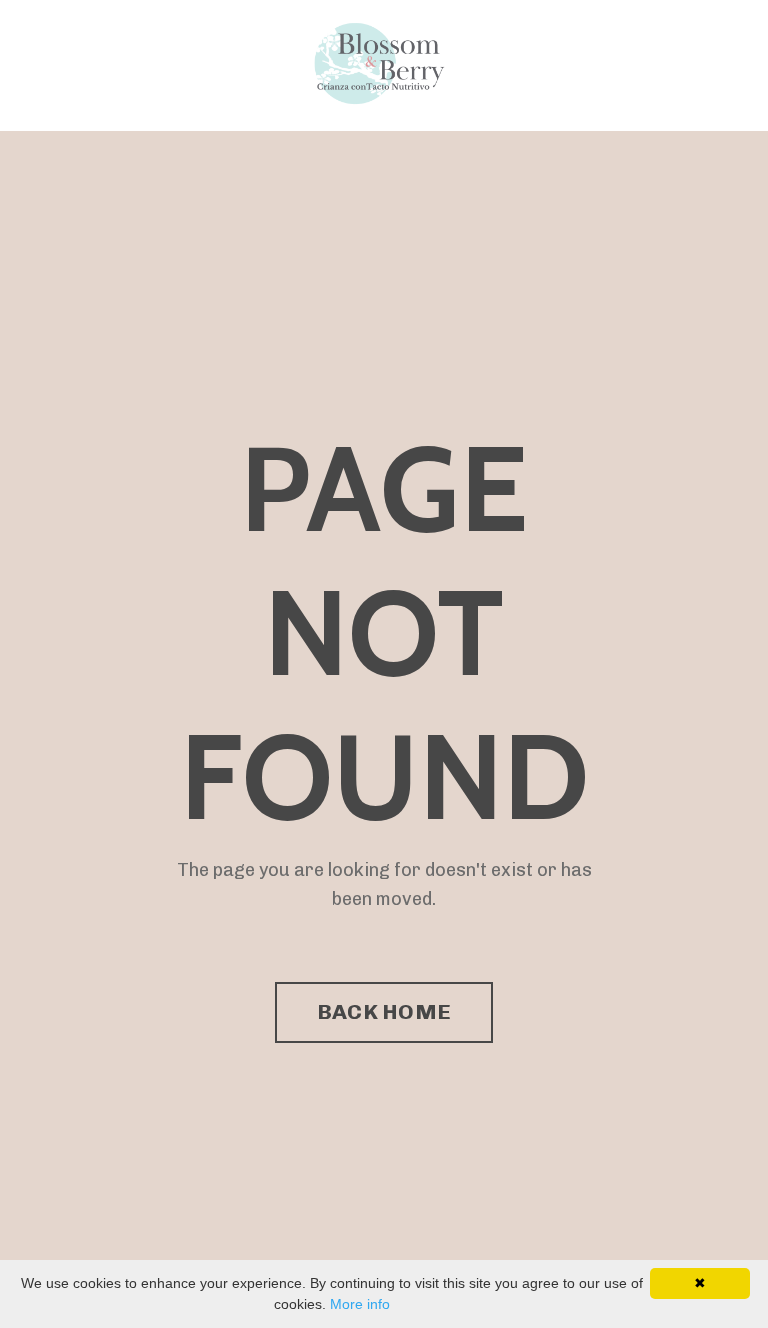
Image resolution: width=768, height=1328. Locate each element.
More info (360, 1304)
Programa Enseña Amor (104, 65)
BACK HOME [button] (384, 1011)
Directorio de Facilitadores (224, 53)
